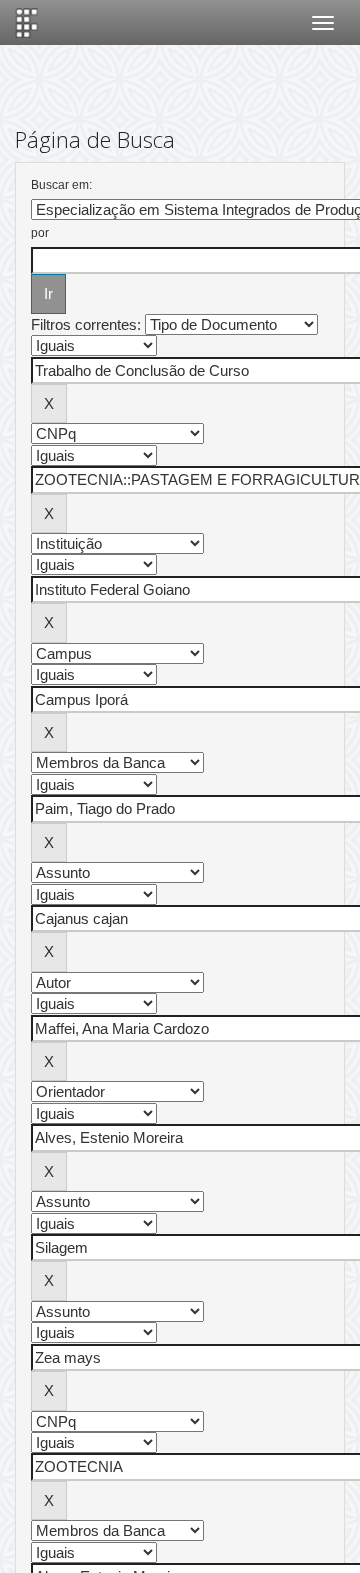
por (40, 233)
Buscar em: (61, 185)
